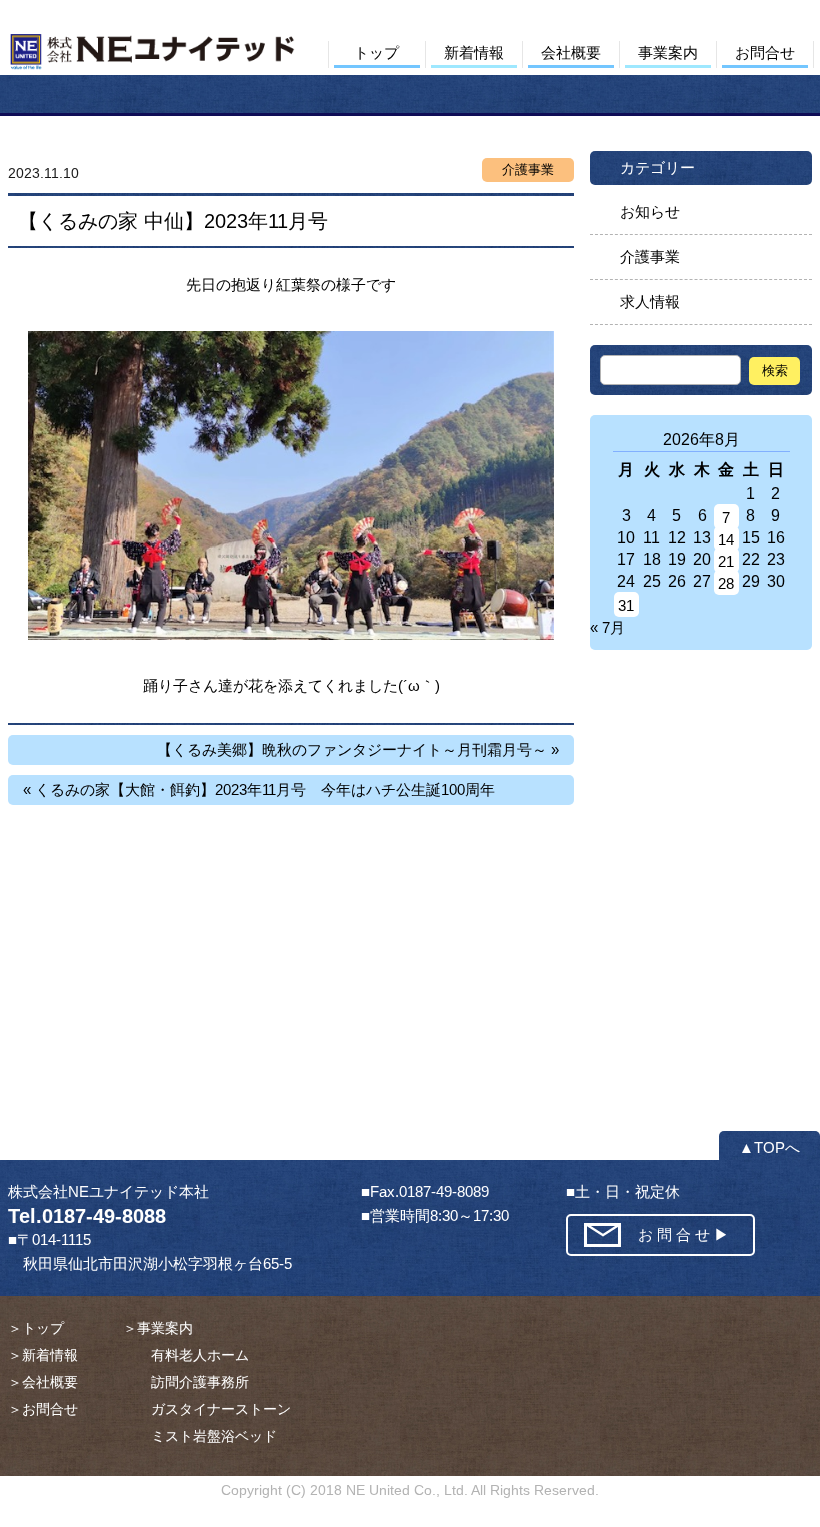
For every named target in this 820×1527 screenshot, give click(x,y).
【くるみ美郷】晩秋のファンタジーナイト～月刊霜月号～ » (358, 749)
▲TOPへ (769, 1147)
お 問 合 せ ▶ (683, 1234)
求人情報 (650, 301)
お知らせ (650, 211)
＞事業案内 (158, 1328)
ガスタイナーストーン (207, 1409)
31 (626, 605)
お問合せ (765, 52)
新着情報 (474, 52)
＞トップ (36, 1328)
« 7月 (607, 627)
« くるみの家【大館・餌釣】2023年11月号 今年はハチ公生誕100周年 (259, 789)
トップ (376, 52)
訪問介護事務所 (186, 1382)
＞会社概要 (43, 1382)
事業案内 (668, 52)
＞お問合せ (43, 1409)
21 (726, 561)
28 (726, 583)
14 (726, 539)
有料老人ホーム (186, 1355)
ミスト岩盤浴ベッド (200, 1436)
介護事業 (650, 256)
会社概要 (571, 52)
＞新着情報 (43, 1355)
